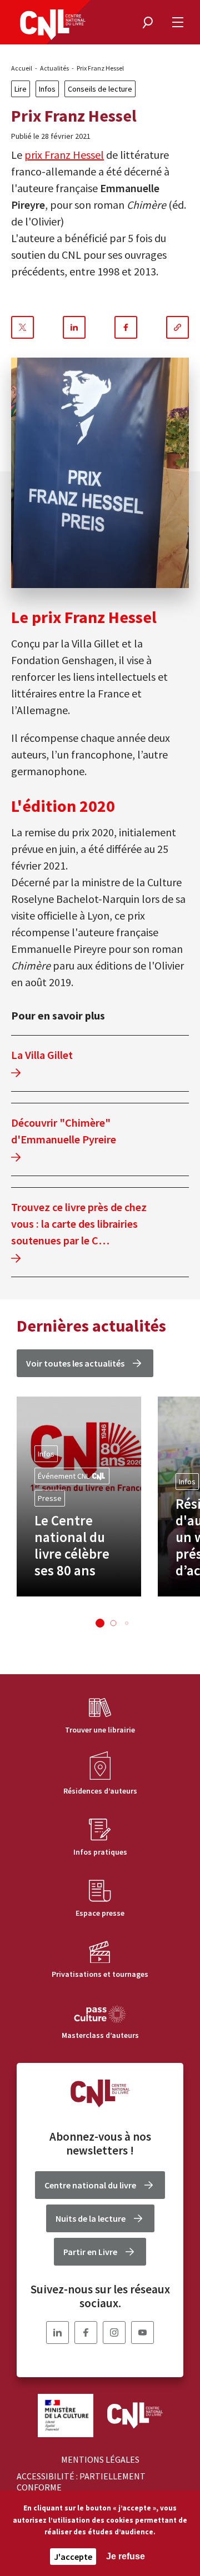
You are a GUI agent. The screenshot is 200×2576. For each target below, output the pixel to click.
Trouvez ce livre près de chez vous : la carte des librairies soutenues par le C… (79, 1224)
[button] (100, 1623)
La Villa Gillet (42, 1055)
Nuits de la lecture (91, 2218)
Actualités (54, 68)
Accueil (22, 68)
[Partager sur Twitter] (22, 327)
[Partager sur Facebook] (126, 327)
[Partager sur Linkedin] (74, 327)
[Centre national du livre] (53, 25)
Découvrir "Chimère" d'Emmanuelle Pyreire (64, 1131)
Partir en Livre (90, 2252)
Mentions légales (100, 2459)
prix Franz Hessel (64, 155)
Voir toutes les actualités (75, 1363)
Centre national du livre (90, 2185)
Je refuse (126, 2556)
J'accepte (73, 2557)
